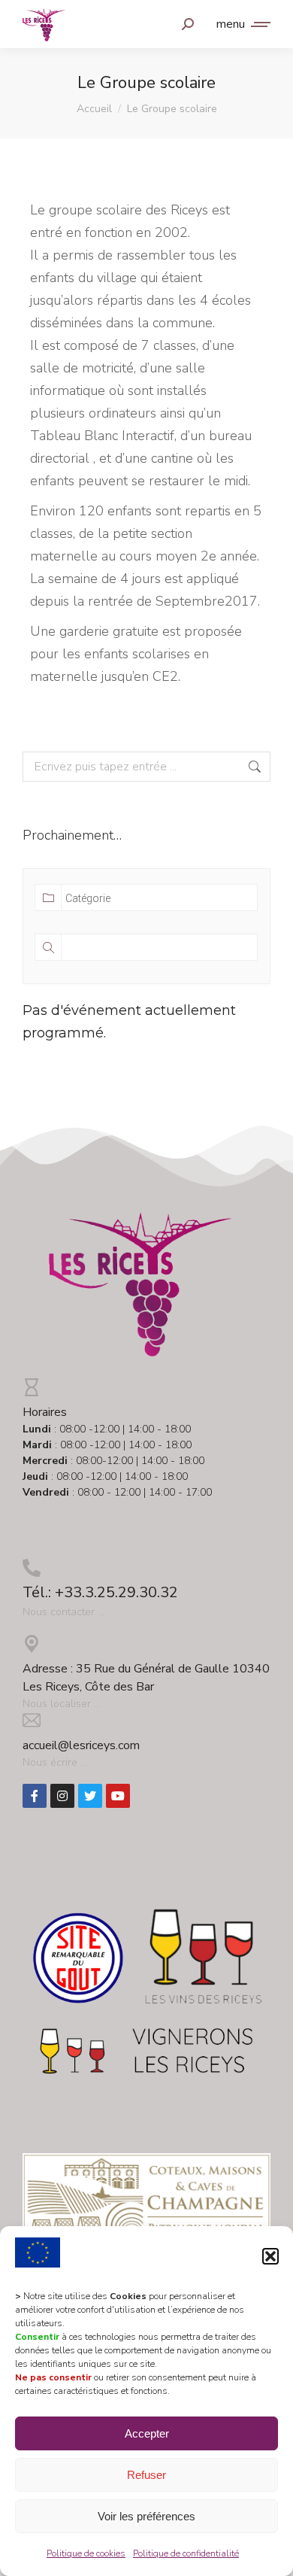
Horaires (45, 1412)
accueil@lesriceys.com (81, 1745)
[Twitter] (90, 1796)
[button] (270, 2256)
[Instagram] (62, 1796)
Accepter (147, 2433)
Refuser (146, 2475)
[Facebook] (35, 1796)
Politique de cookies (86, 2553)
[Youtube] (118, 1796)
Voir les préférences (146, 2516)
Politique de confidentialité (186, 2553)
